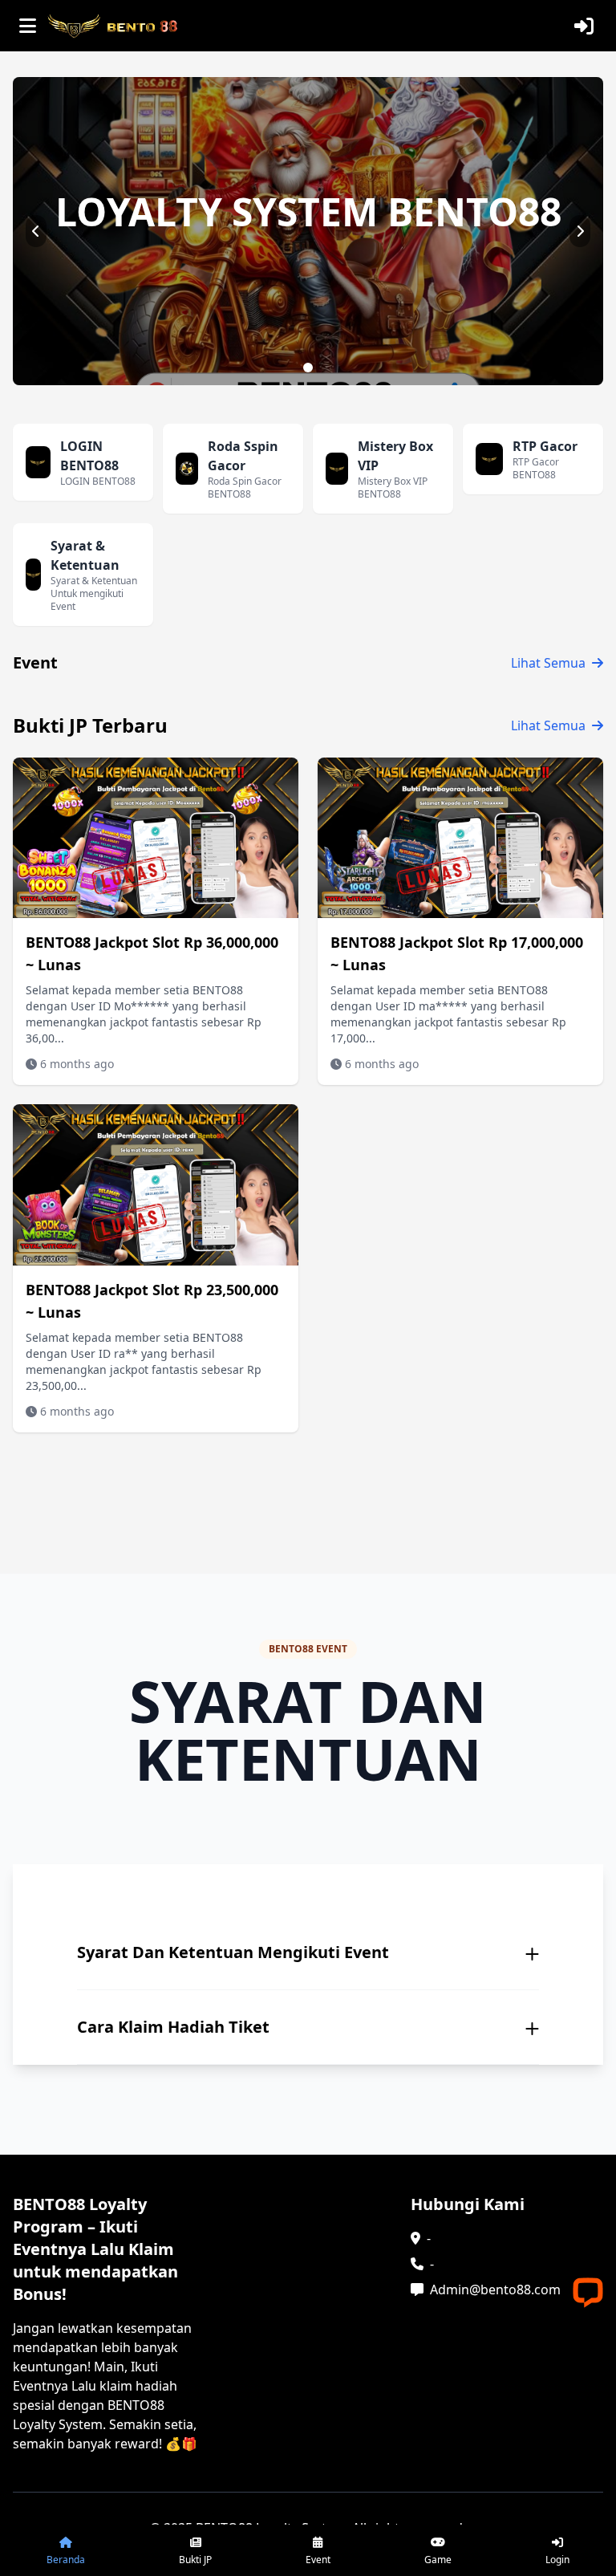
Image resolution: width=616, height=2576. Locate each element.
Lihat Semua (548, 663)
